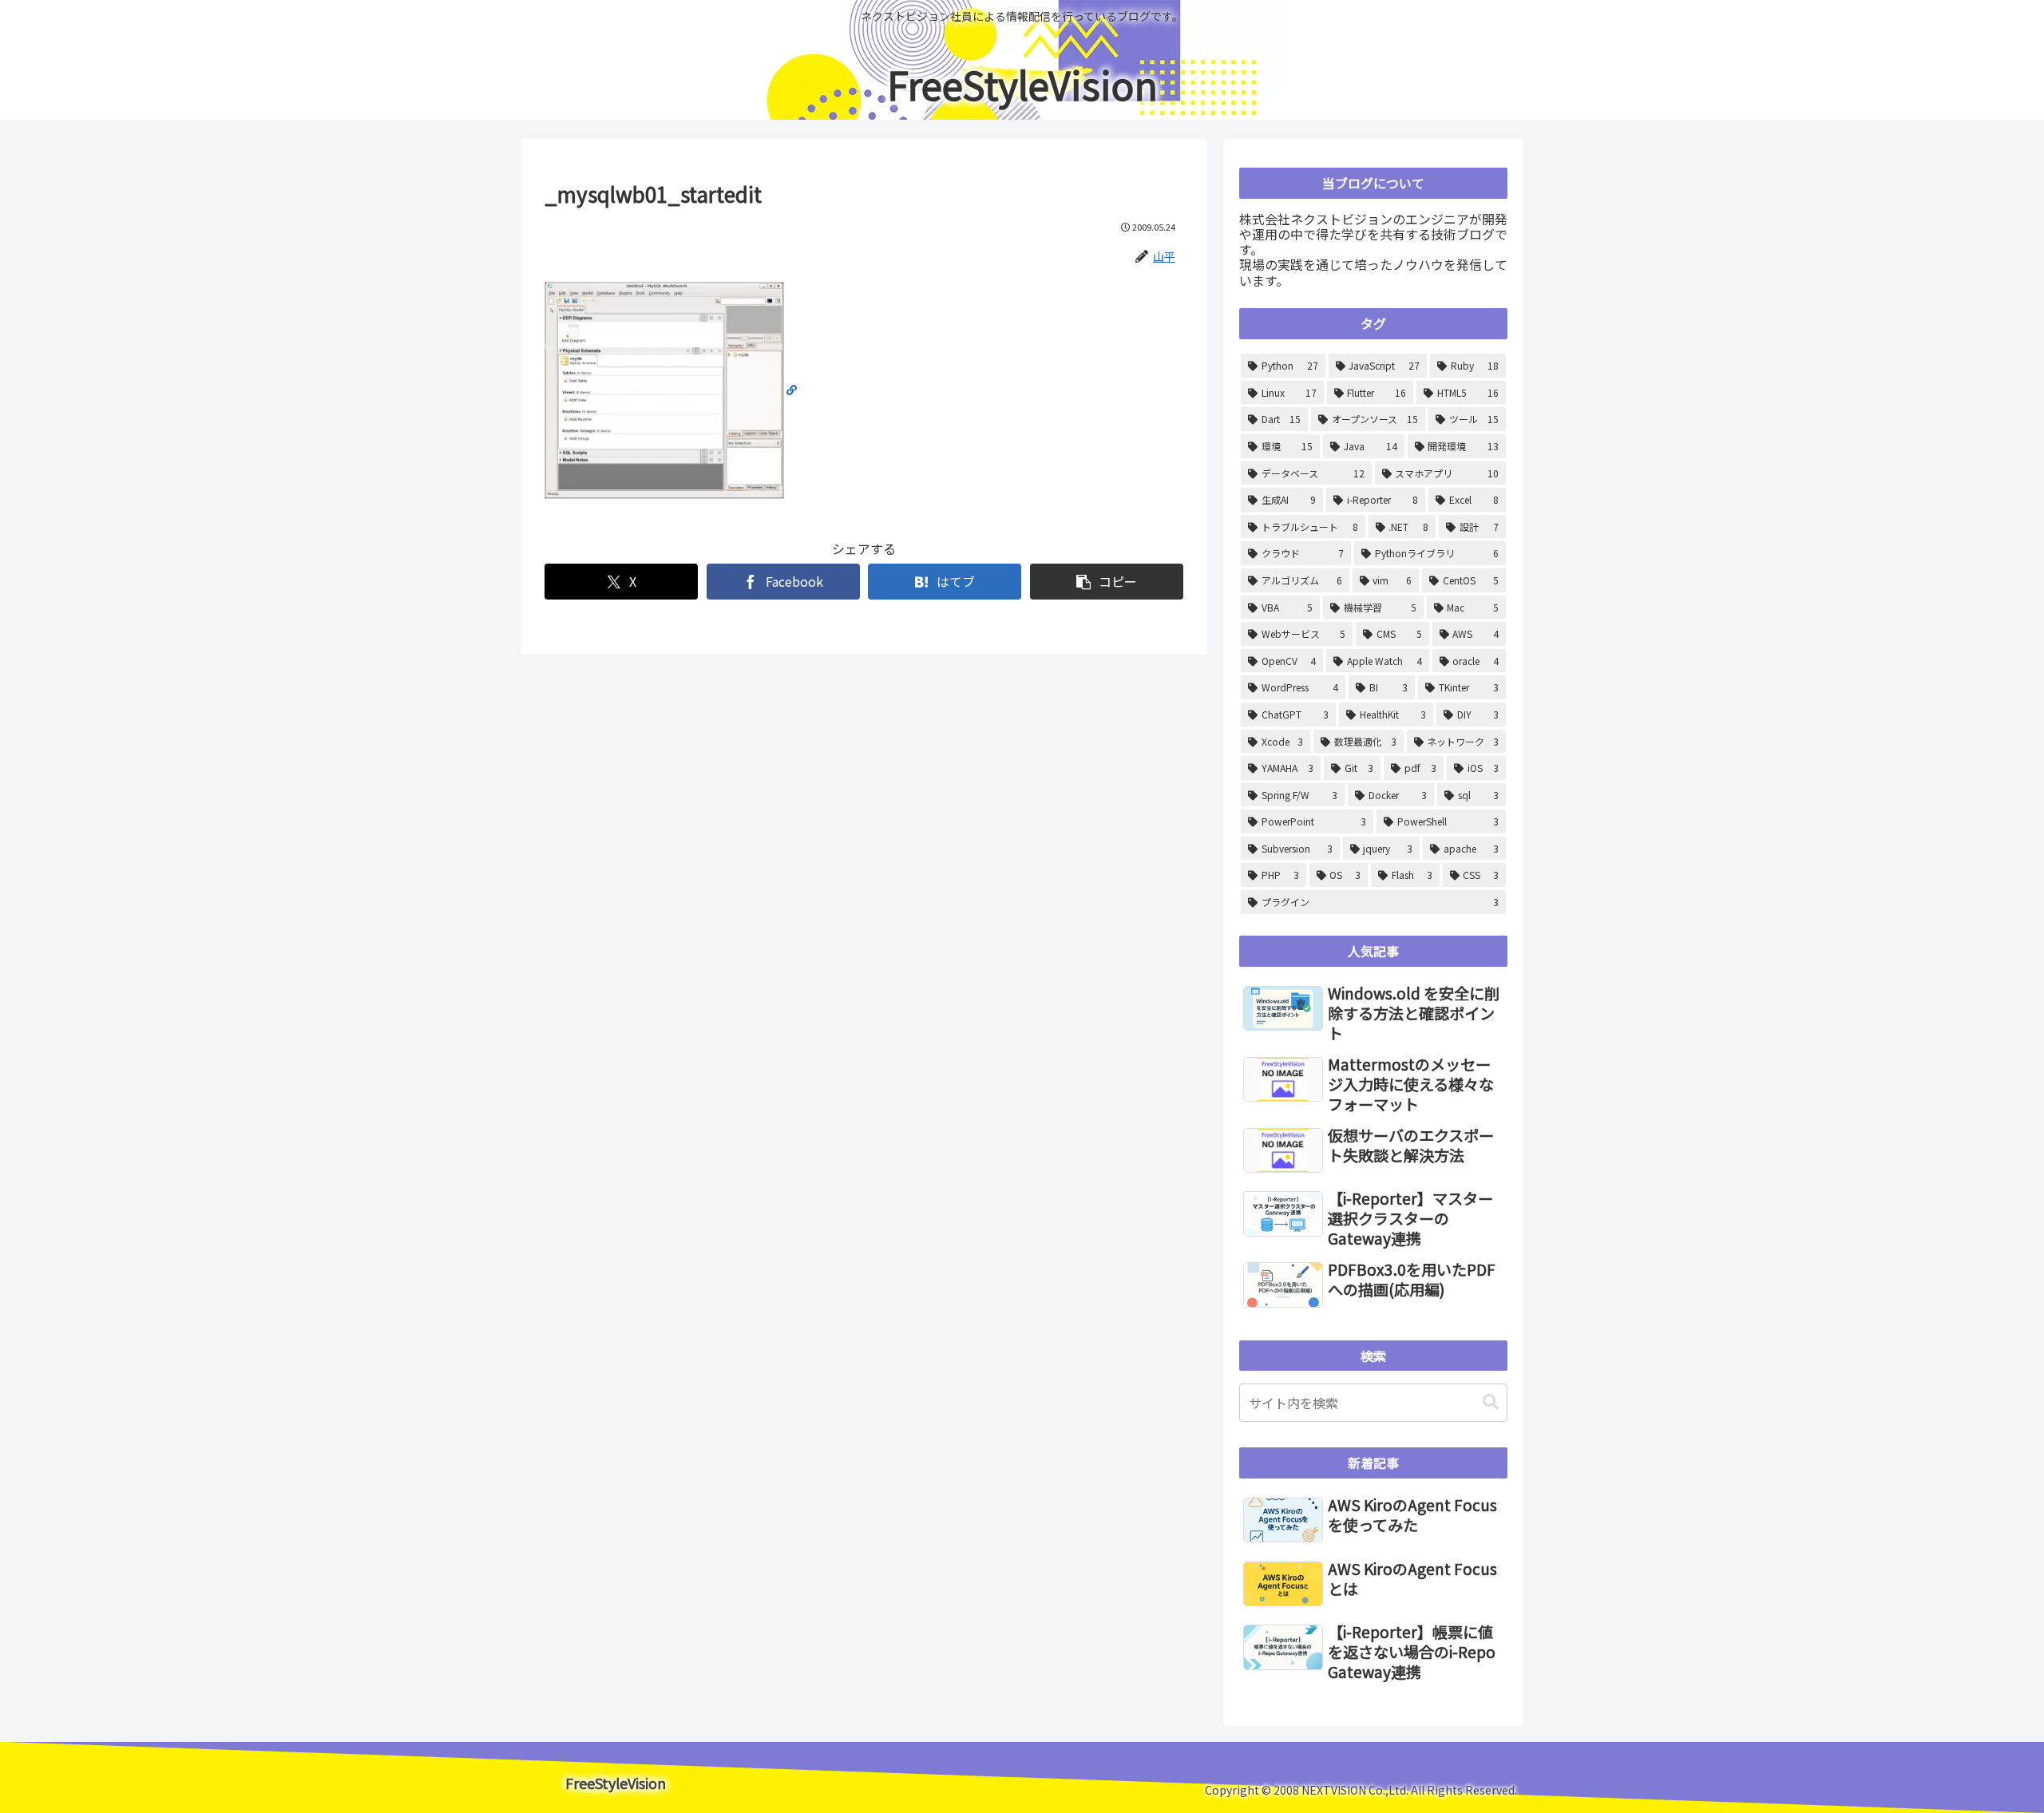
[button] (1107, 582)
